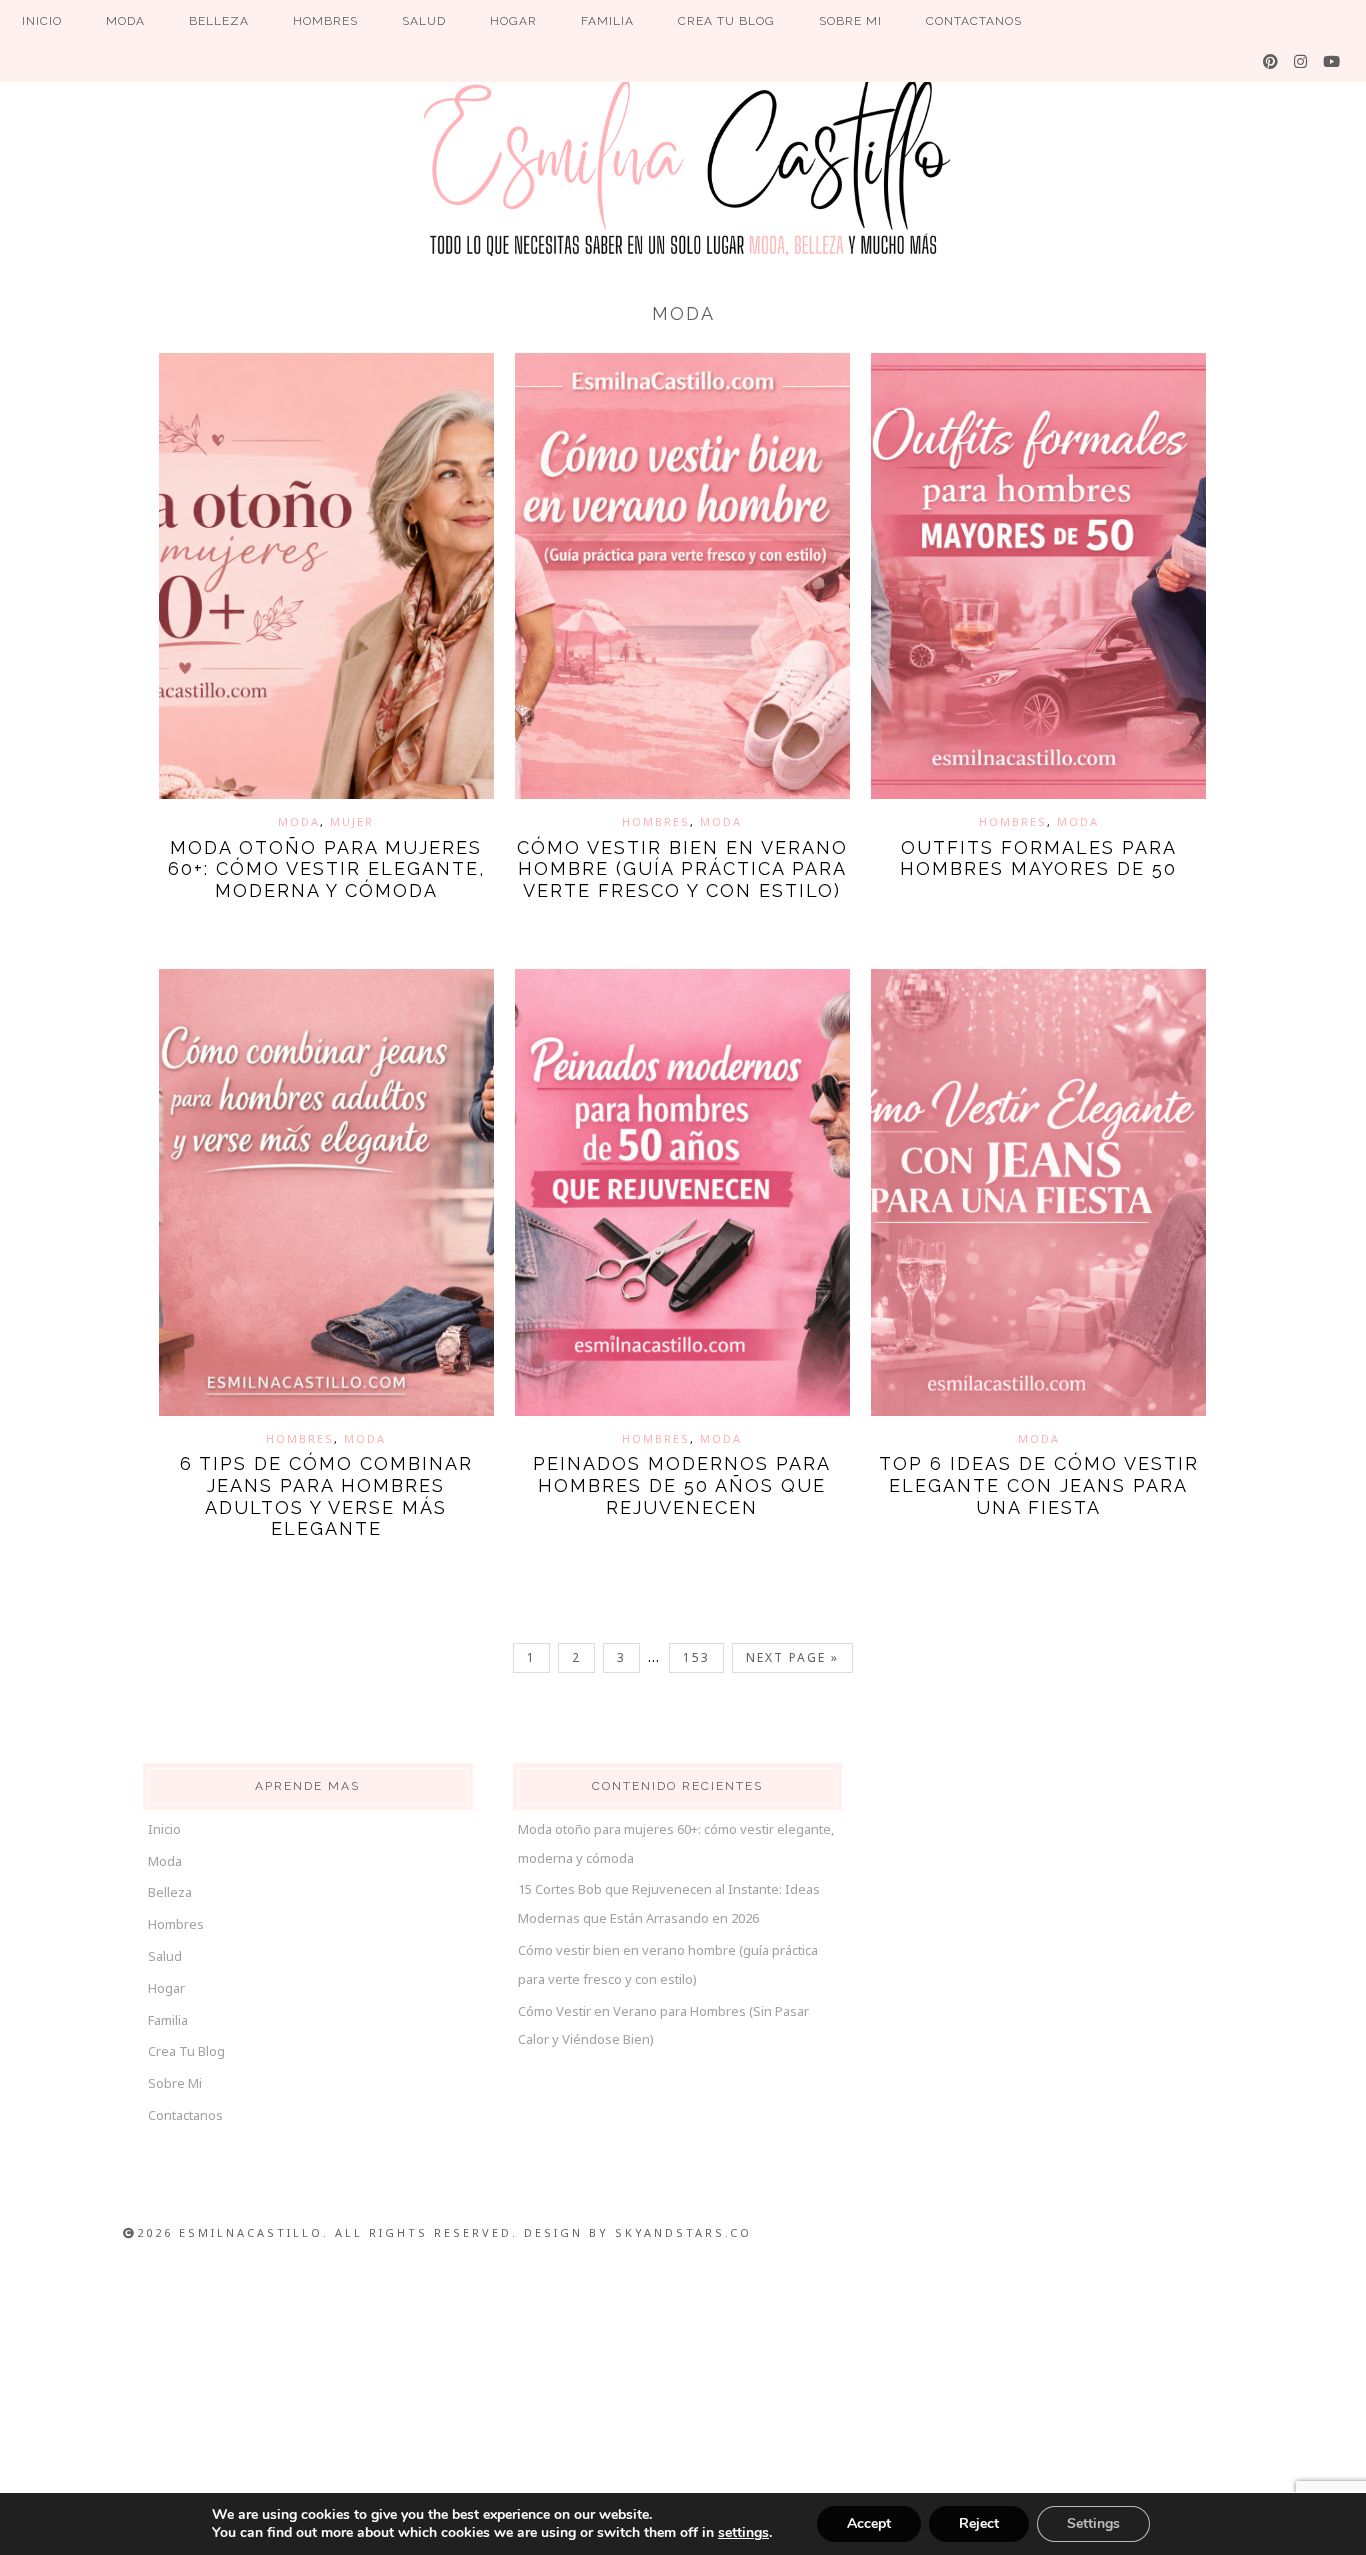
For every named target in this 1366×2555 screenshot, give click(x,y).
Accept (869, 2523)
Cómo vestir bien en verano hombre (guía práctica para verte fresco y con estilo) (682, 869)
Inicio (164, 1829)
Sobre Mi (175, 2083)
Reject (979, 2523)
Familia (168, 2020)
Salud (165, 1956)
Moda (299, 821)
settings (743, 2533)
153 (696, 1657)
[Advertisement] (683, 2406)
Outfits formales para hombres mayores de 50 (1038, 858)
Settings (1093, 2523)
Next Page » (792, 1657)
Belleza (170, 1892)
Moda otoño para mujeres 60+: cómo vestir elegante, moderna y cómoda (326, 869)
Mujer (352, 821)
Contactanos (185, 2115)
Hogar (166, 1988)
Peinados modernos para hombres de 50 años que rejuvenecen (682, 1485)
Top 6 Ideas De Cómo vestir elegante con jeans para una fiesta (1039, 1485)
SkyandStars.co (683, 2232)
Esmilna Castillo (683, 165)
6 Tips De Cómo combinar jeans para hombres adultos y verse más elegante (326, 1496)
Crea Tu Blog (186, 2051)
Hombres (656, 821)
